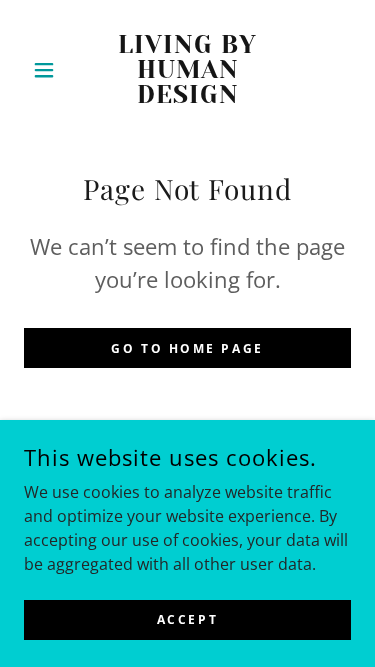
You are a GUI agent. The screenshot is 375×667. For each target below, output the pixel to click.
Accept (187, 619)
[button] (48, 70)
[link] (187, 69)
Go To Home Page (187, 348)
